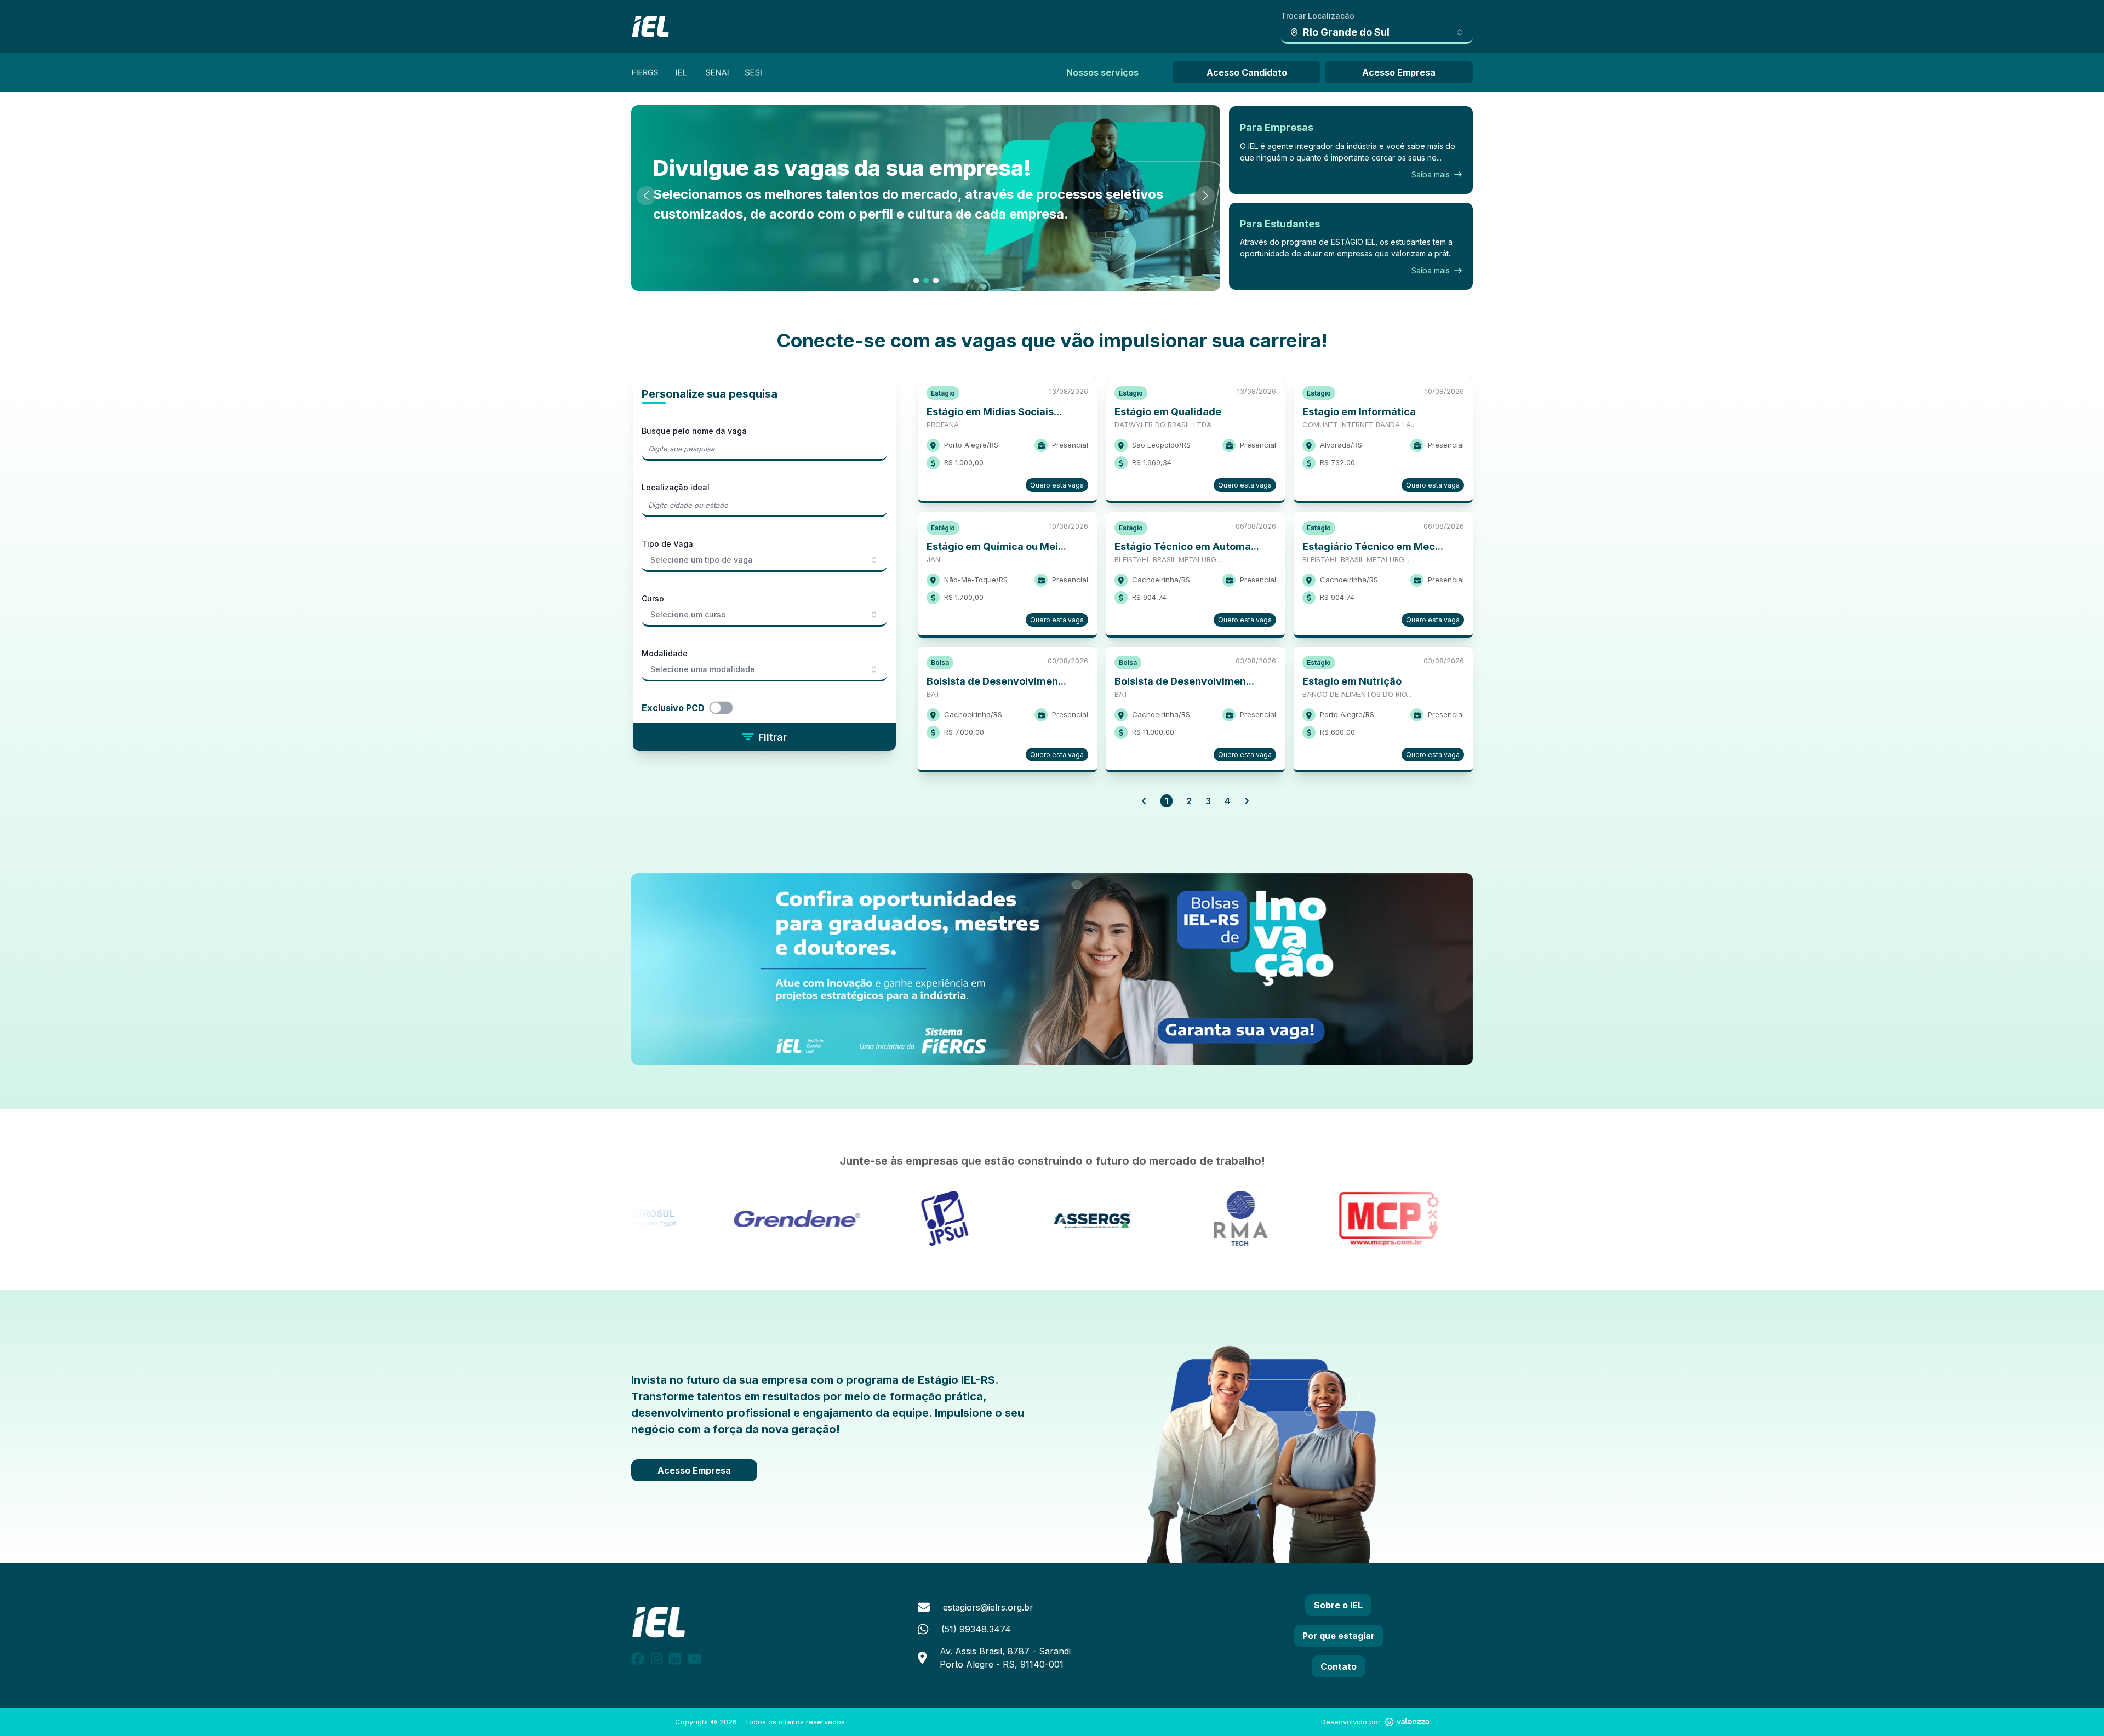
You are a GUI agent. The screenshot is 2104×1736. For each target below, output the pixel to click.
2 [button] (1189, 801)
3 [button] (1208, 801)
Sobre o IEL (1338, 1605)
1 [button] (1167, 801)
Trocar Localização (1318, 16)
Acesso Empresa (1399, 72)
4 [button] (1227, 801)
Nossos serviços (1102, 72)
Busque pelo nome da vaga (694, 431)
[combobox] (1377, 33)
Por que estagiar (1339, 1636)
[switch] (732, 708)
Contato (1339, 1666)
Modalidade (665, 653)
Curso (653, 598)
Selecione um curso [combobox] (688, 614)
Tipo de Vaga (667, 544)
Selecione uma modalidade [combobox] (703, 669)
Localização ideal (676, 487)
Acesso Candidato (1247, 72)
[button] (1144, 801)
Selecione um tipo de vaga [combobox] (702, 560)
